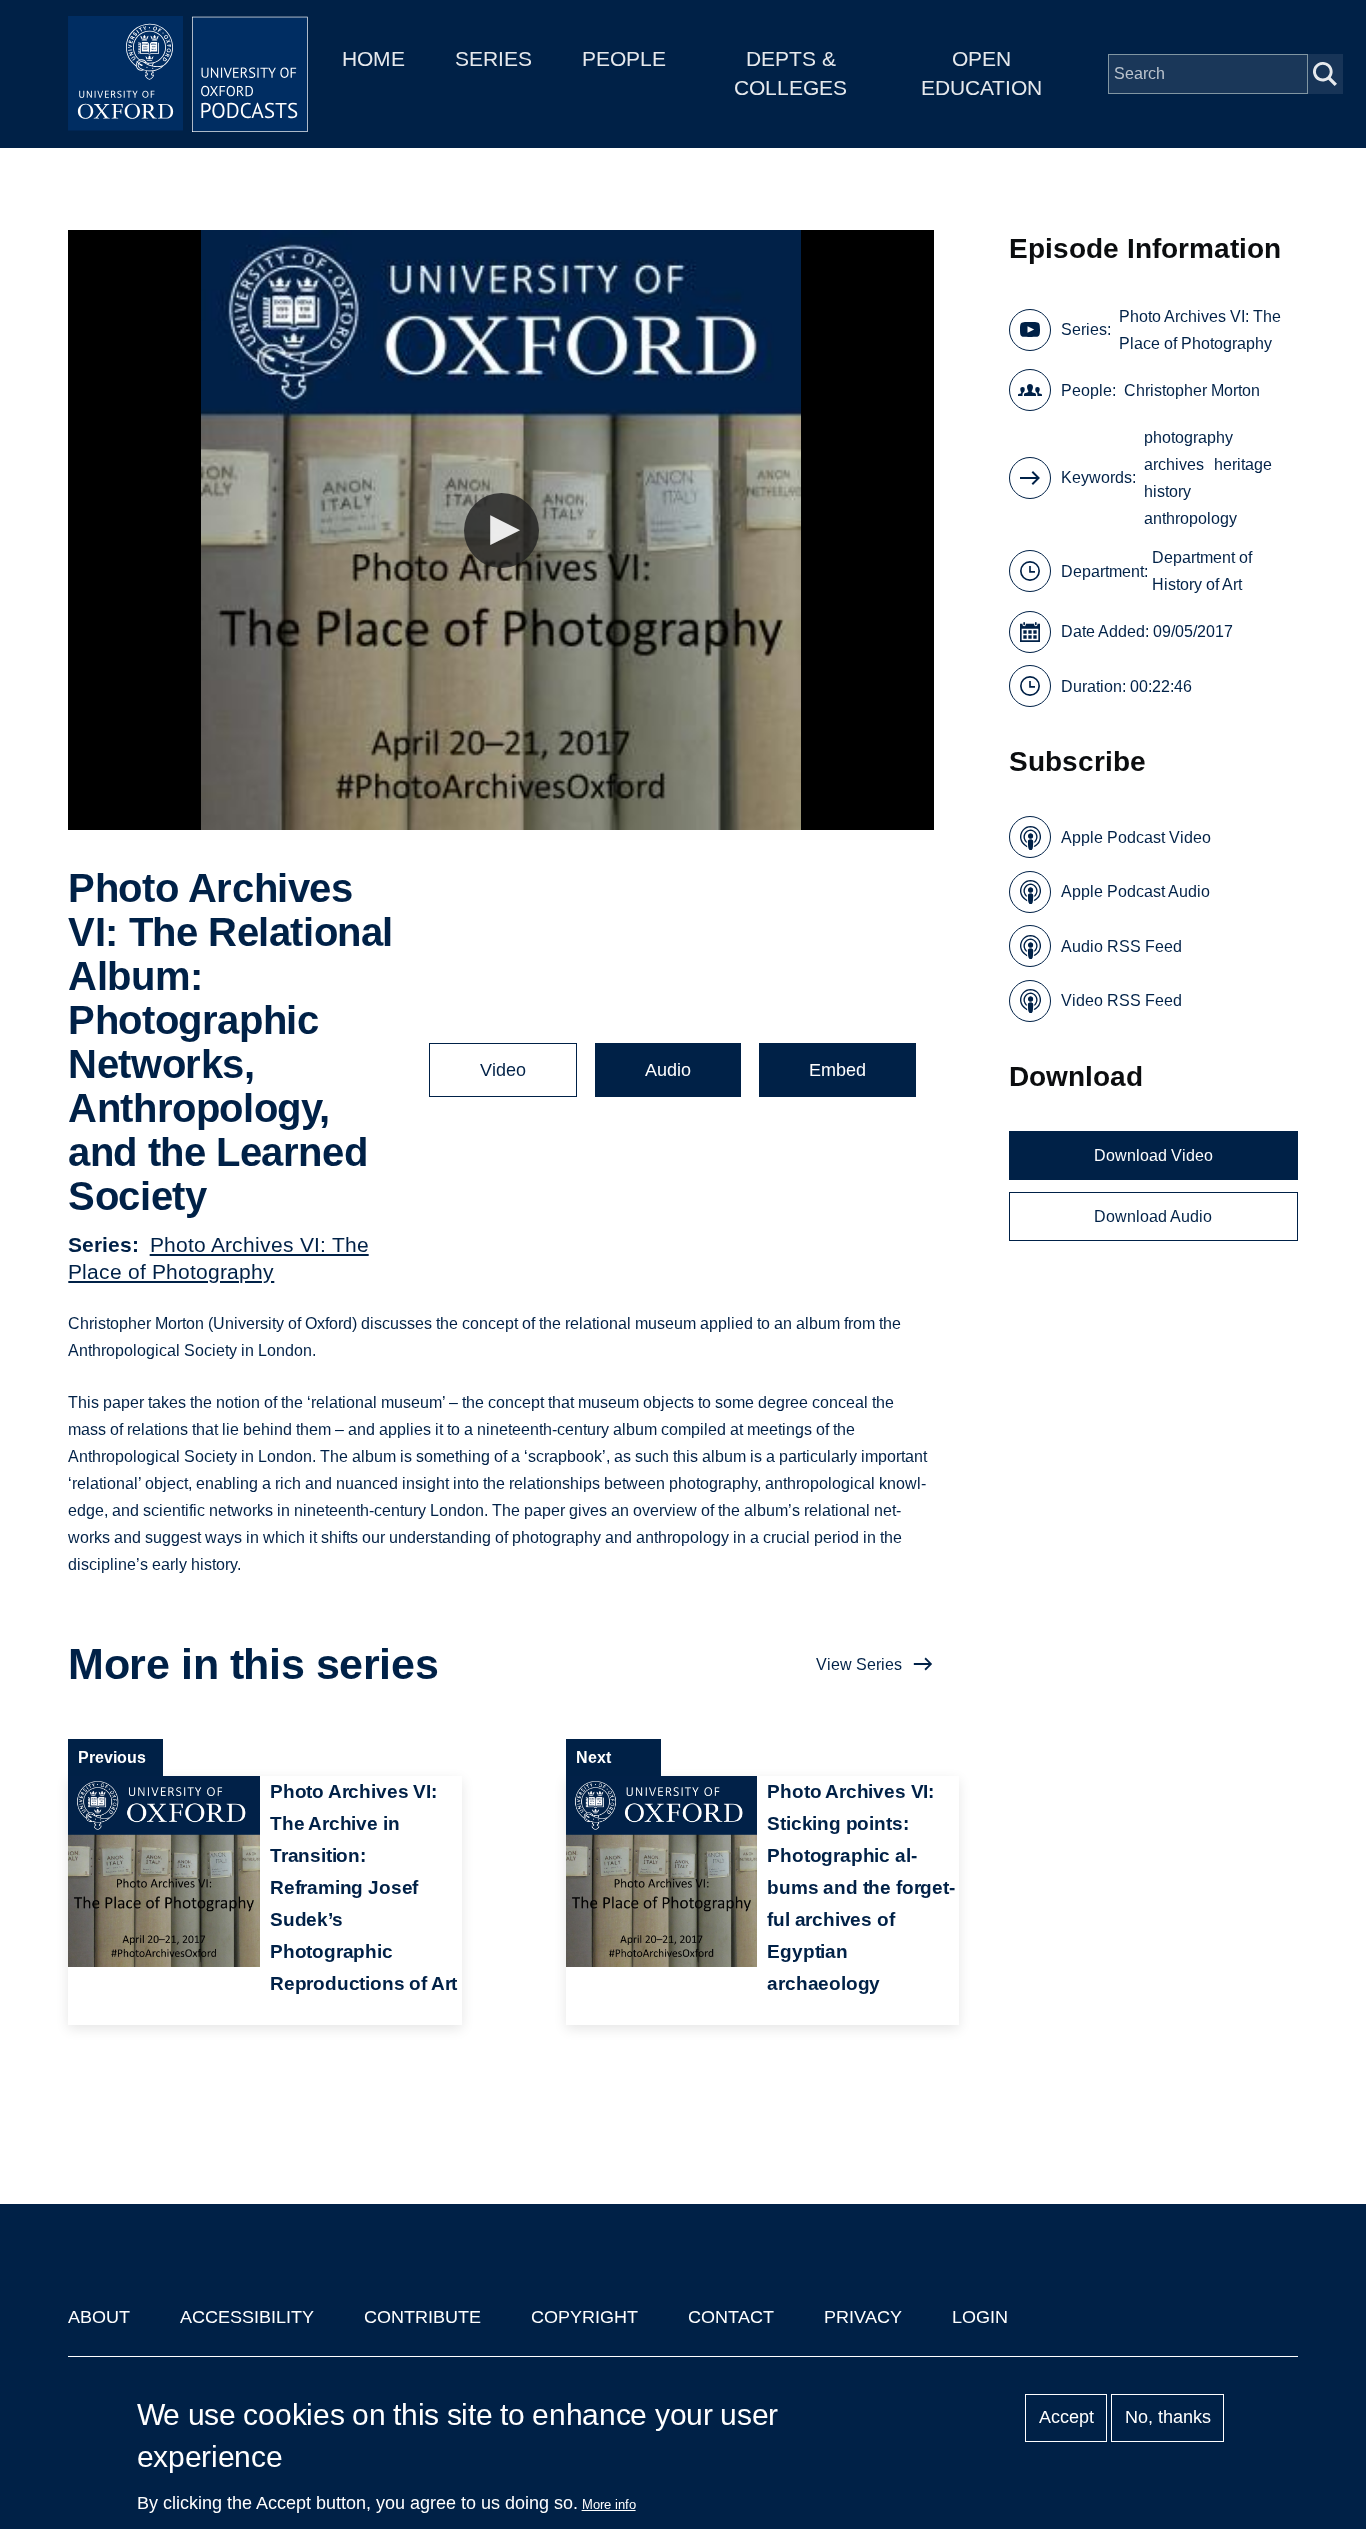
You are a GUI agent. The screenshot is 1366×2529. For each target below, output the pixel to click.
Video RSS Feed (1121, 1000)
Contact (731, 2317)
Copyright (584, 2317)
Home (373, 58)
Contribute (422, 2317)
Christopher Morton (1192, 390)
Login (980, 2317)
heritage (1243, 464)
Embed (837, 1070)
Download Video (1153, 1155)
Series (493, 58)
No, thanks (1168, 2418)
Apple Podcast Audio (1135, 891)
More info (609, 2504)
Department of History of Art (1202, 571)
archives (1174, 464)
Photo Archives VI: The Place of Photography (1200, 330)
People (624, 58)
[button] (501, 530)
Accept (1066, 2418)
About (99, 2317)
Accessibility (247, 2317)
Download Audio (1153, 1216)
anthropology (1190, 518)
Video (503, 1070)
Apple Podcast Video (1136, 837)
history (1167, 491)
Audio (668, 1070)
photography (1188, 437)
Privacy (863, 2317)
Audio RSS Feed (1121, 946)
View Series (859, 1664)
